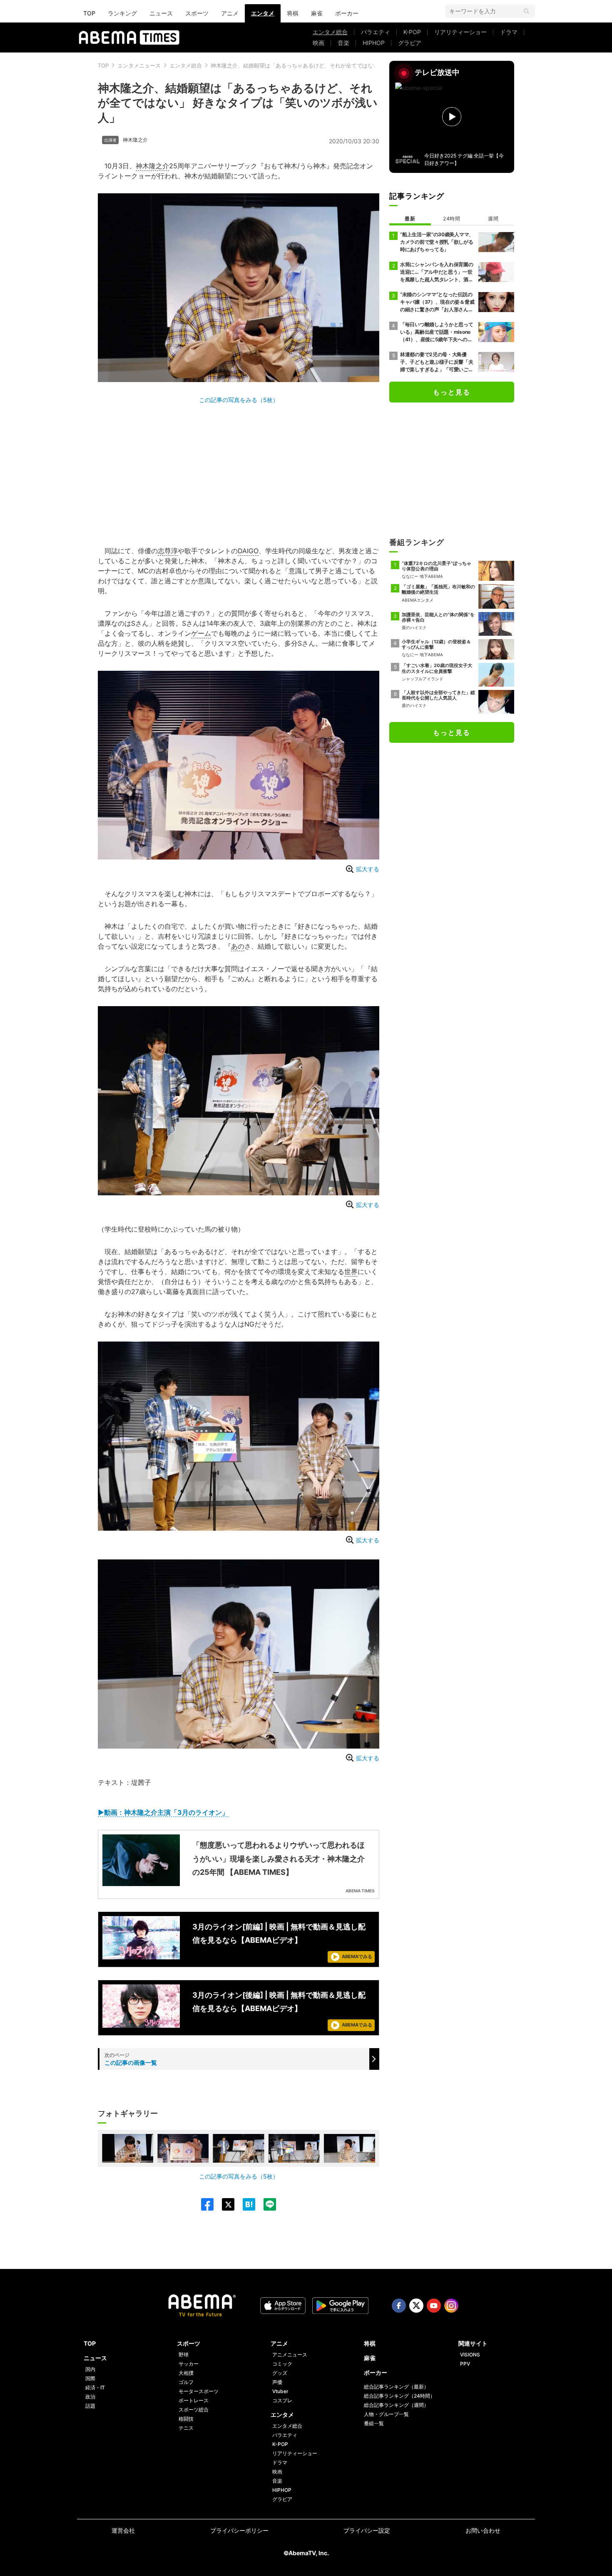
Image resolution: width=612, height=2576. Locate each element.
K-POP (412, 32)
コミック (282, 2364)
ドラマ (509, 32)
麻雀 (317, 13)
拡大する (368, 869)
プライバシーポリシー (239, 2530)
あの (238, 946)
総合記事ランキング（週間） (396, 2405)
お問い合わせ (483, 2530)
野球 (184, 2355)
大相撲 (186, 2373)
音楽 (343, 43)
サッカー (189, 2364)
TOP (89, 13)
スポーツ (197, 13)
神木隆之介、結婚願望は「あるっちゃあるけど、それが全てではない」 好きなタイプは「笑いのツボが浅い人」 (347, 65)
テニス (186, 2428)
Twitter (416, 2306)
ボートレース (194, 2400)
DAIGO (248, 551)
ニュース (161, 13)
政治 (90, 2397)
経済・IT (95, 2387)
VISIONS (470, 2355)
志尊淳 (168, 551)
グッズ (280, 2373)
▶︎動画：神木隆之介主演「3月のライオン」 (163, 1812)
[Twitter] (224, 2204)
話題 (90, 2406)
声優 (277, 2382)
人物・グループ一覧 (386, 2414)
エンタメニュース (139, 65)
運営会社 (123, 2530)
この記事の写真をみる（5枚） (239, 400)
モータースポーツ (199, 2391)
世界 (351, 1272)
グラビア (410, 43)
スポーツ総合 (194, 2410)
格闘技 (186, 2419)
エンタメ (263, 13)
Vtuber (280, 2391)
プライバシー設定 (367, 2530)
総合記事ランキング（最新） (396, 2387)
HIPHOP (374, 43)
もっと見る (452, 392)
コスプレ (282, 2400)
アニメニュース (290, 2355)
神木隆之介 (135, 140)
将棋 (293, 13)
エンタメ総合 (330, 32)
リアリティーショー (460, 32)
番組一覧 (374, 2423)
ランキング (122, 13)
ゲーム (201, 633)
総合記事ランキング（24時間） (399, 2396)
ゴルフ (186, 2382)
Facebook (399, 2306)
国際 (90, 2378)
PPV (465, 2364)
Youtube (434, 2306)
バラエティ (376, 32)
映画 (318, 43)
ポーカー (347, 13)
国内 (90, 2369)
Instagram (451, 2306)
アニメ (230, 13)
